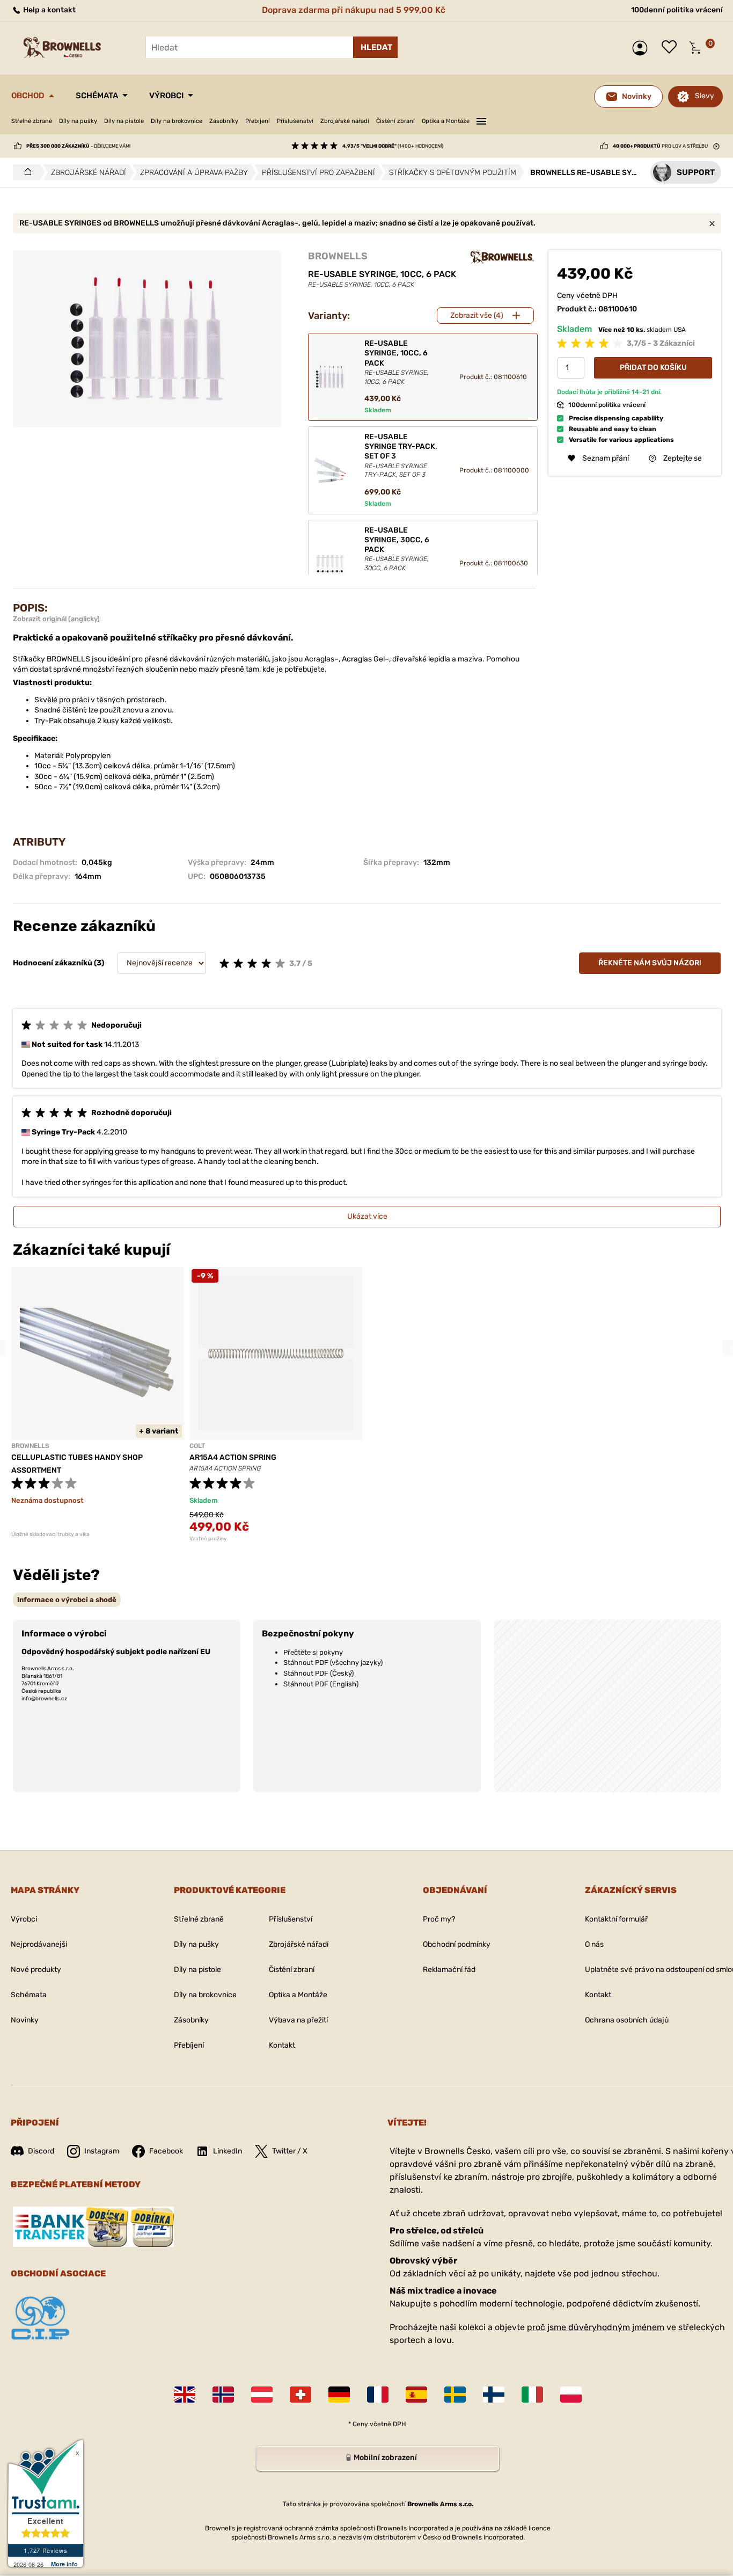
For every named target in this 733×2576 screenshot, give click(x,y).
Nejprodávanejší (39, 1944)
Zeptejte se (683, 458)
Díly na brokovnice (177, 121)
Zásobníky (224, 121)
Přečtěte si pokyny (313, 1652)
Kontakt (282, 2045)
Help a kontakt (49, 10)
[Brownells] (502, 257)
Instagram (102, 2151)
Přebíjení (258, 121)
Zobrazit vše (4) (477, 315)
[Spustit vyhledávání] (375, 47)
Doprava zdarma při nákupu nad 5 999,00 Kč (354, 10)
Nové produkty (36, 1970)
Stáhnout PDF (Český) (318, 1673)
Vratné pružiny (208, 1539)
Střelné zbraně (32, 121)
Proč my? (439, 1919)
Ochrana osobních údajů (627, 2020)
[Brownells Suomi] (494, 2395)
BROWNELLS (338, 256)
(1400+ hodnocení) (393, 146)
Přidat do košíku (653, 368)
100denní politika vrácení (677, 10)
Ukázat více (367, 1216)
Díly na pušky (78, 121)
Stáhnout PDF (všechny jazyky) (333, 1662)
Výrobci (166, 96)
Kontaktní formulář (616, 1919)
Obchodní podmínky (457, 1944)
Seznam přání (672, 48)
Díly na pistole (124, 121)
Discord (41, 2151)
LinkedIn (228, 2151)
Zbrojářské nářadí (345, 121)
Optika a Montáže (446, 121)
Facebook (166, 2151)
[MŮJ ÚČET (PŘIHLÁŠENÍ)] (643, 48)
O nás (594, 1944)
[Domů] (25, 172)
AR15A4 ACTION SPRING (233, 1457)
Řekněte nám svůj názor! (650, 963)
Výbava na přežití (298, 2020)
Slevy (705, 96)
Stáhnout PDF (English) (321, 1684)
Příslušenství (295, 121)
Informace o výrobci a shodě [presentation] (67, 1600)
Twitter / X (290, 2151)
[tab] (67, 1600)
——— (481, 120)
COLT (197, 1446)
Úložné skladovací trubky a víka (50, 1534)
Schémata (97, 96)
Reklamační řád (449, 1970)
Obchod (28, 96)
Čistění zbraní (395, 121)
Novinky (25, 2020)
